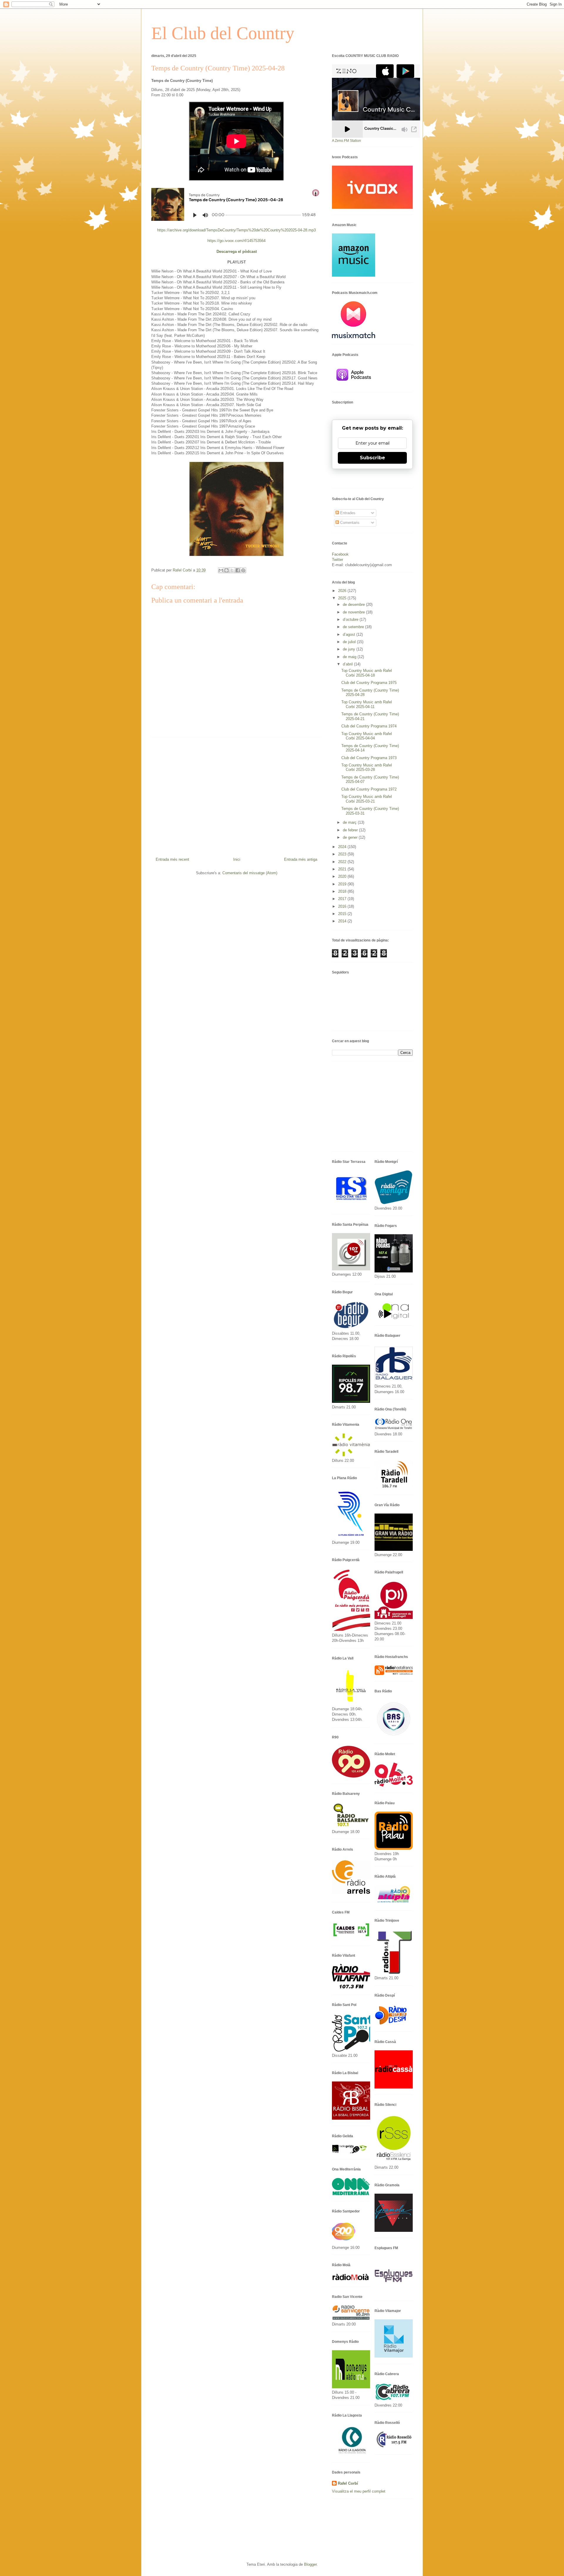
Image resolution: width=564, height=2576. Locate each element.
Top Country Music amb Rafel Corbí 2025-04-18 (367, 673)
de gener (351, 837)
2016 (343, 906)
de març (350, 822)
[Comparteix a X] (232, 570)
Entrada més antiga (301, 859)
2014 (343, 921)
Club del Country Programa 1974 (369, 726)
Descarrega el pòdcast (237, 252)
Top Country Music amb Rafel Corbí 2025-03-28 (367, 767)
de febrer (351, 830)
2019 (343, 884)
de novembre (354, 612)
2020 (343, 876)
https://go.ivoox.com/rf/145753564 (236, 241)
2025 (343, 598)
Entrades (347, 513)
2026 (343, 591)
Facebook (340, 554)
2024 (343, 847)
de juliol (350, 642)
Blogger (310, 2564)
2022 (343, 862)
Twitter (338, 560)
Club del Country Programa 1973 (369, 758)
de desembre (354, 605)
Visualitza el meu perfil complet (359, 2491)
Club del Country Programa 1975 (369, 683)
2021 (343, 869)
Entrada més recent (172, 859)
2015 (343, 914)
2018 (343, 891)
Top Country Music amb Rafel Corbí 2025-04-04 (367, 736)
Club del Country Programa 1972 (369, 789)
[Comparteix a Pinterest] (243, 570)
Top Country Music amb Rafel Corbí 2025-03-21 (367, 799)
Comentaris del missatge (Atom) (250, 873)
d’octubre (351, 619)
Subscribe (372, 458)
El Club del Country (223, 33)
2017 (343, 899)
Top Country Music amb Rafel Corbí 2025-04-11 (367, 704)
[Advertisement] (236, 795)
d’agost (350, 634)
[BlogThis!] (226, 570)
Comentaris (349, 523)
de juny (350, 649)
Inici (237, 859)
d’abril (348, 664)
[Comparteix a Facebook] (238, 570)
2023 (343, 854)
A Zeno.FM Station (346, 141)
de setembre (354, 627)
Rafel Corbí (348, 2483)
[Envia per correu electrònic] (221, 570)
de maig (350, 657)
